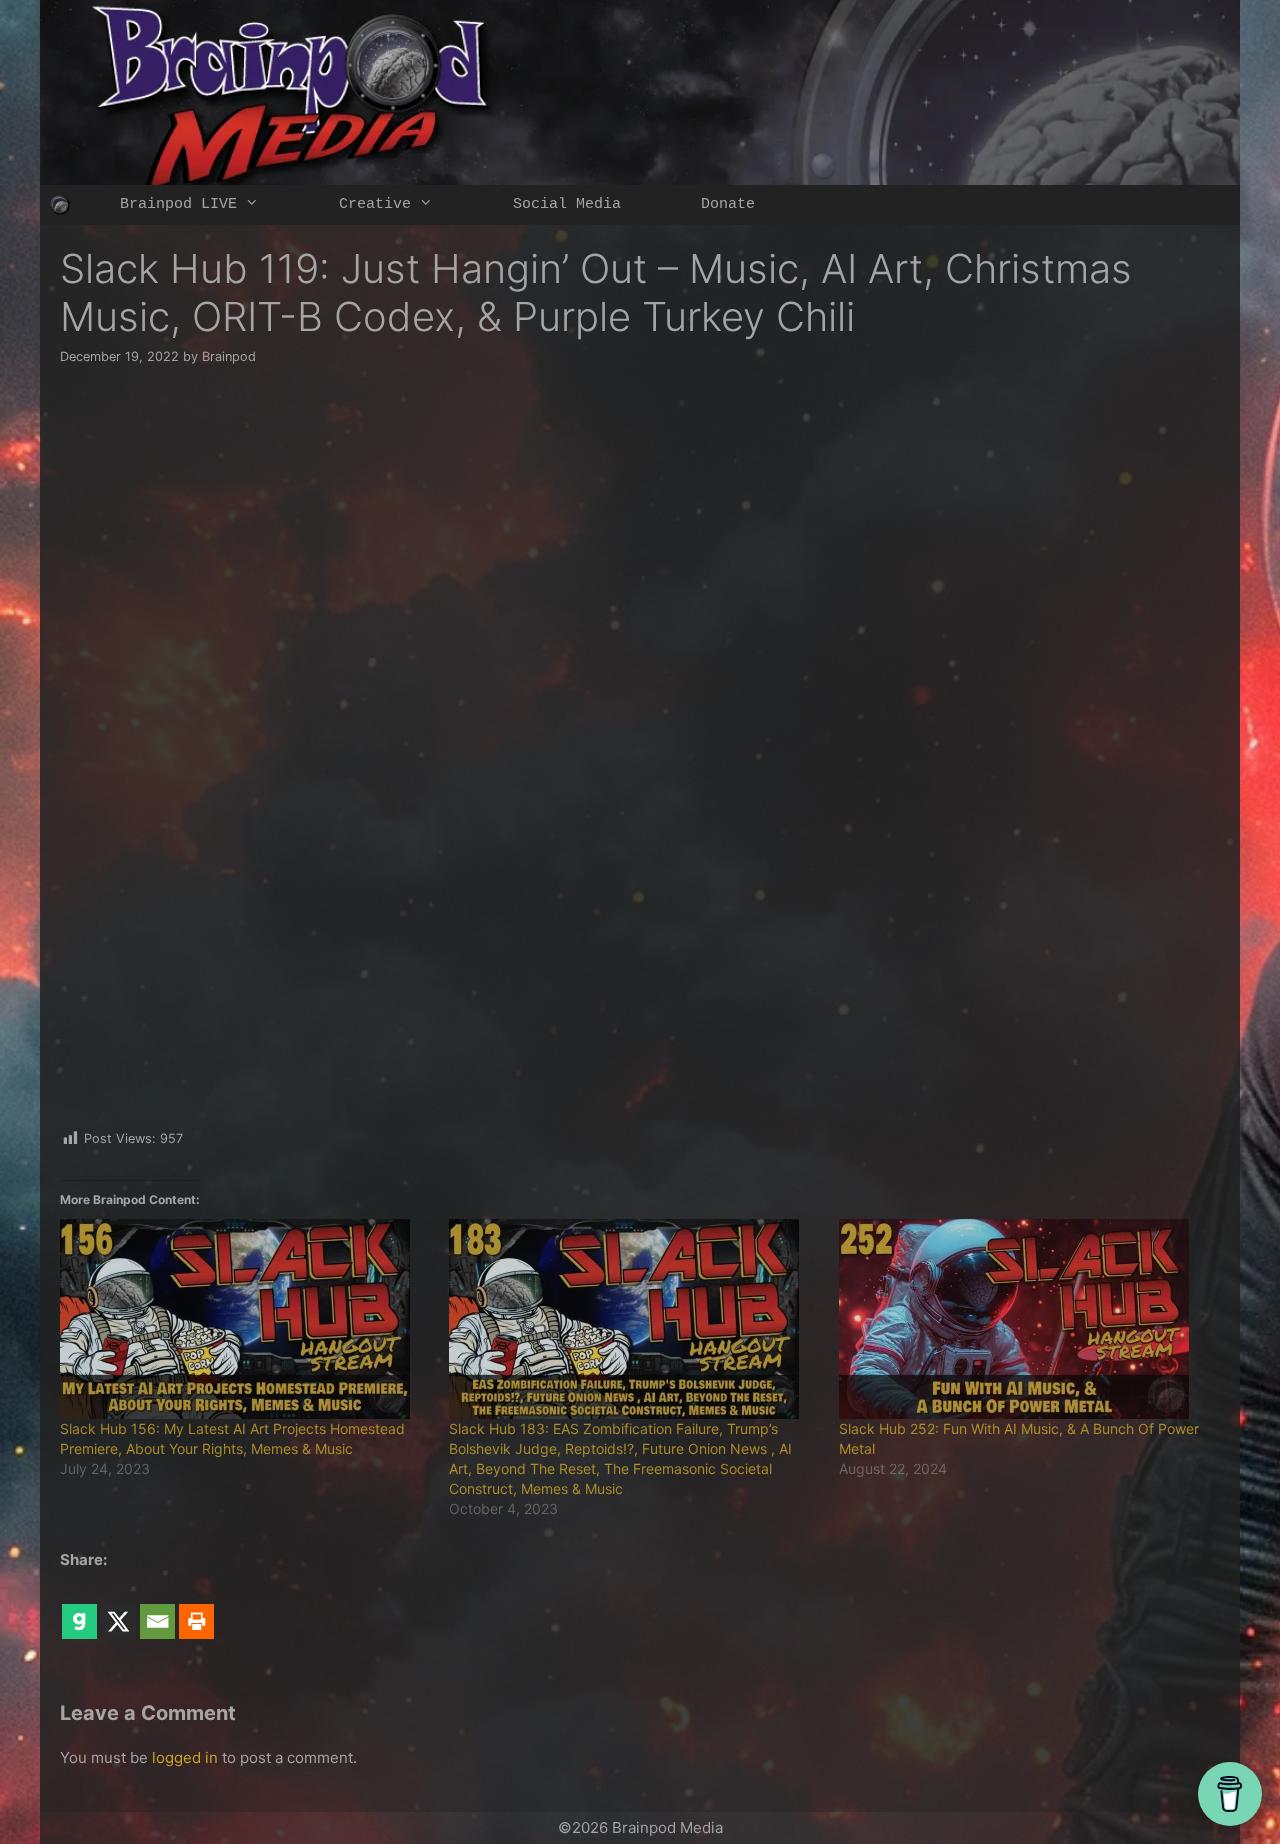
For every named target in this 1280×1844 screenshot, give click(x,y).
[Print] (196, 1607)
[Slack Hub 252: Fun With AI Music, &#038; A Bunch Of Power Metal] (1023, 1319)
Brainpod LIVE (178, 204)
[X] (118, 1607)
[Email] (157, 1607)
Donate (728, 204)
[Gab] (79, 1607)
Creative (375, 204)
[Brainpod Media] (60, 205)
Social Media (567, 204)
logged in (185, 1757)
